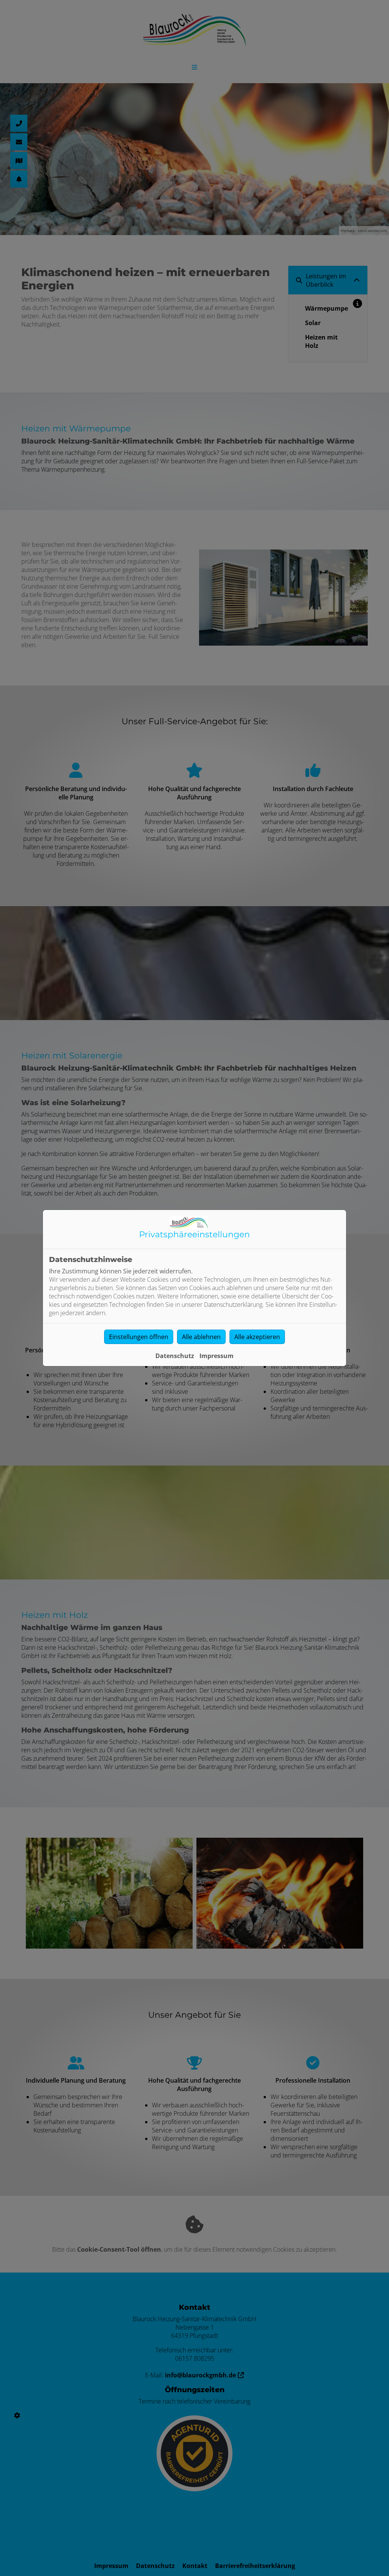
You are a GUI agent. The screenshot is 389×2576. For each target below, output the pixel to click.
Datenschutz (175, 1356)
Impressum (217, 1356)
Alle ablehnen (201, 1337)
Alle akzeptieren (257, 1337)
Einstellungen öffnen (139, 1337)
